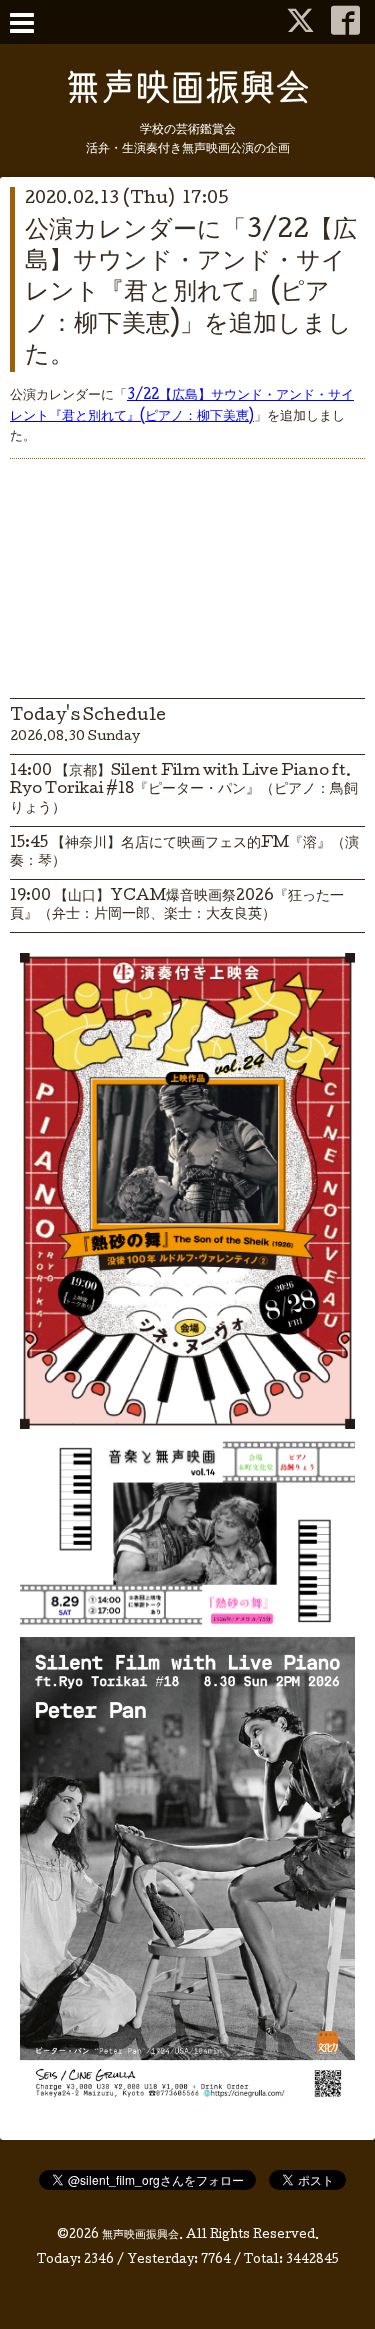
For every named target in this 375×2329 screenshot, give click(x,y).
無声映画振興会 (140, 2236)
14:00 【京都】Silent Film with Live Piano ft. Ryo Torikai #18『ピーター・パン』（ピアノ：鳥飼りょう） (184, 790)
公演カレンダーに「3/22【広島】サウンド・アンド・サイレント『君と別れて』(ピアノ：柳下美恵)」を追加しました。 (191, 294)
